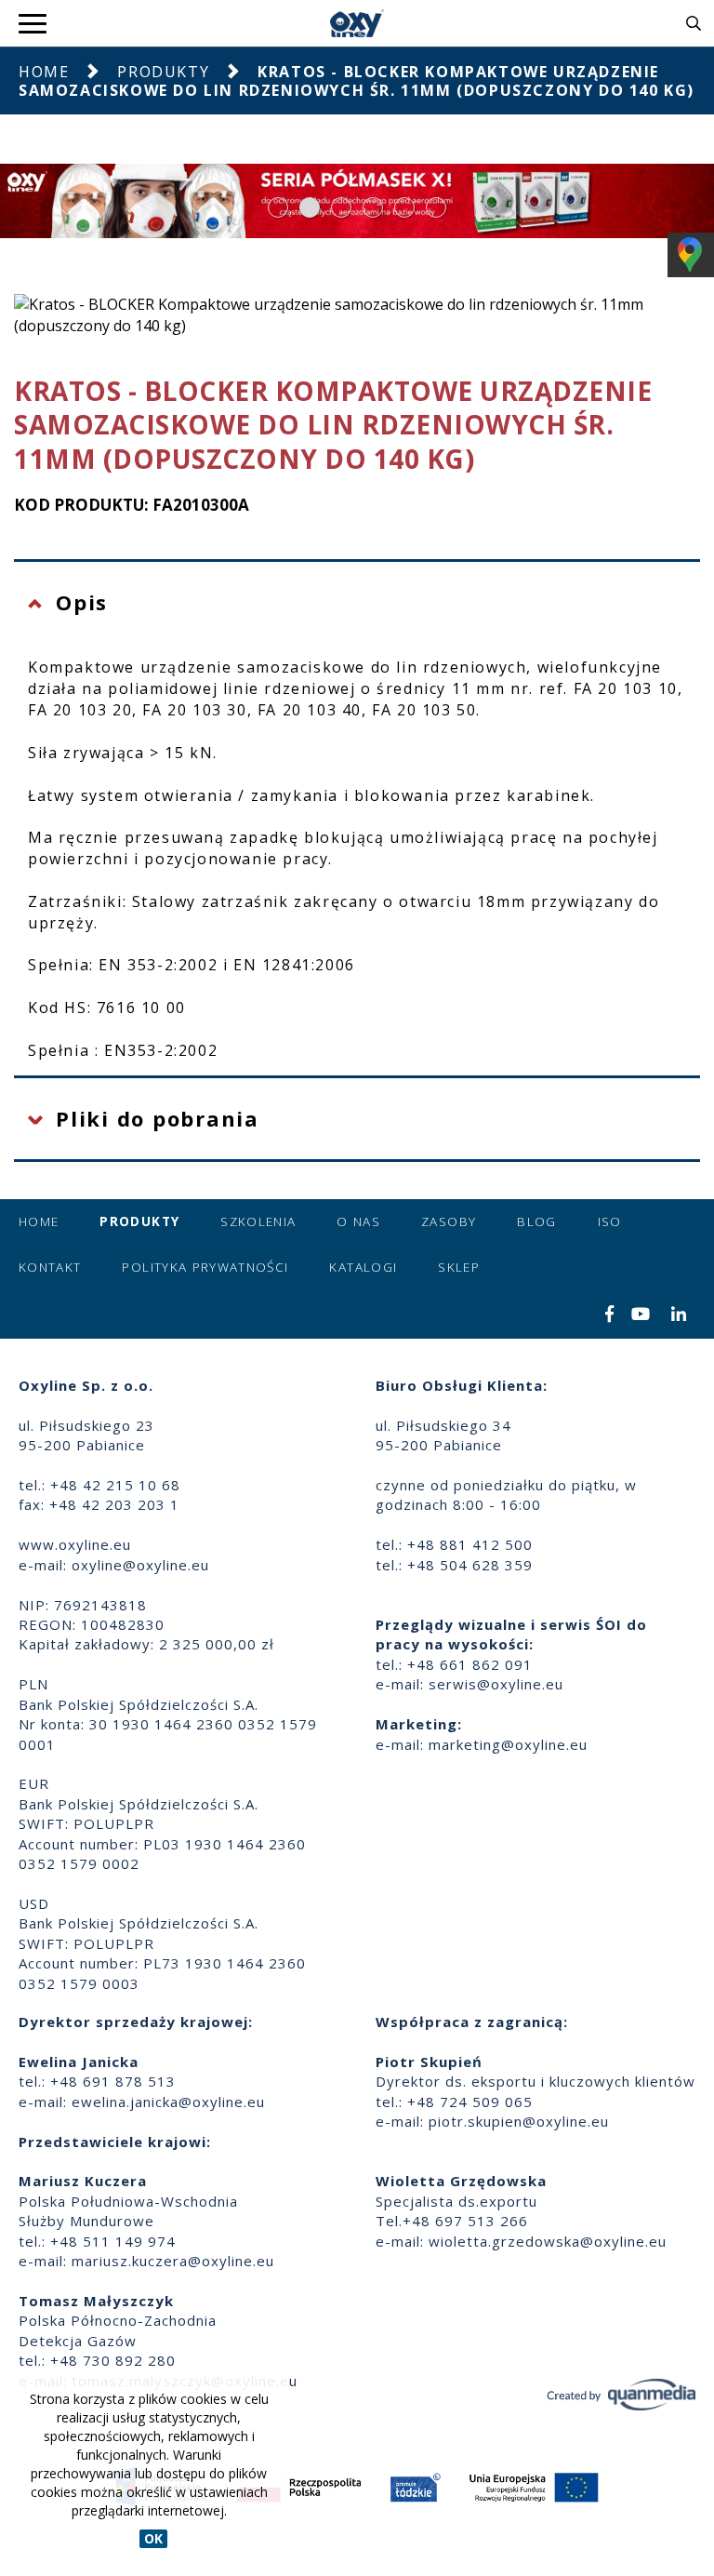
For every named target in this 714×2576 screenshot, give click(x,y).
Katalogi (363, 1267)
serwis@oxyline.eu (496, 1684)
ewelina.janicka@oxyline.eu (168, 2102)
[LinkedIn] (679, 1315)
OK (153, 2538)
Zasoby (449, 1221)
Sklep (459, 1267)
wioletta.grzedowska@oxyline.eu (548, 2241)
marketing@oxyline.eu (508, 1744)
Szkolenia (258, 1221)
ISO (610, 1221)
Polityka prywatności (205, 1267)
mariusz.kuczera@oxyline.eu (173, 2261)
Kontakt (50, 1267)
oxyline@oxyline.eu (140, 1565)
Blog (536, 1221)
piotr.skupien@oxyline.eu (519, 2121)
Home (44, 72)
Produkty (163, 72)
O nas (358, 1221)
